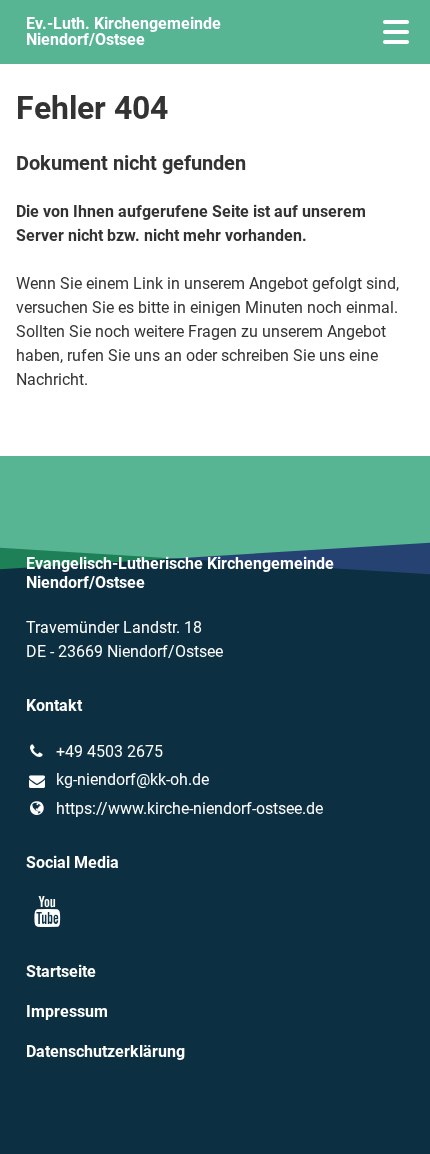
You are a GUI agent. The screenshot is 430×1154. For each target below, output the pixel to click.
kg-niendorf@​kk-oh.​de (132, 779)
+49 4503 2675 (109, 751)
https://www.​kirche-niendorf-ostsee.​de (189, 808)
